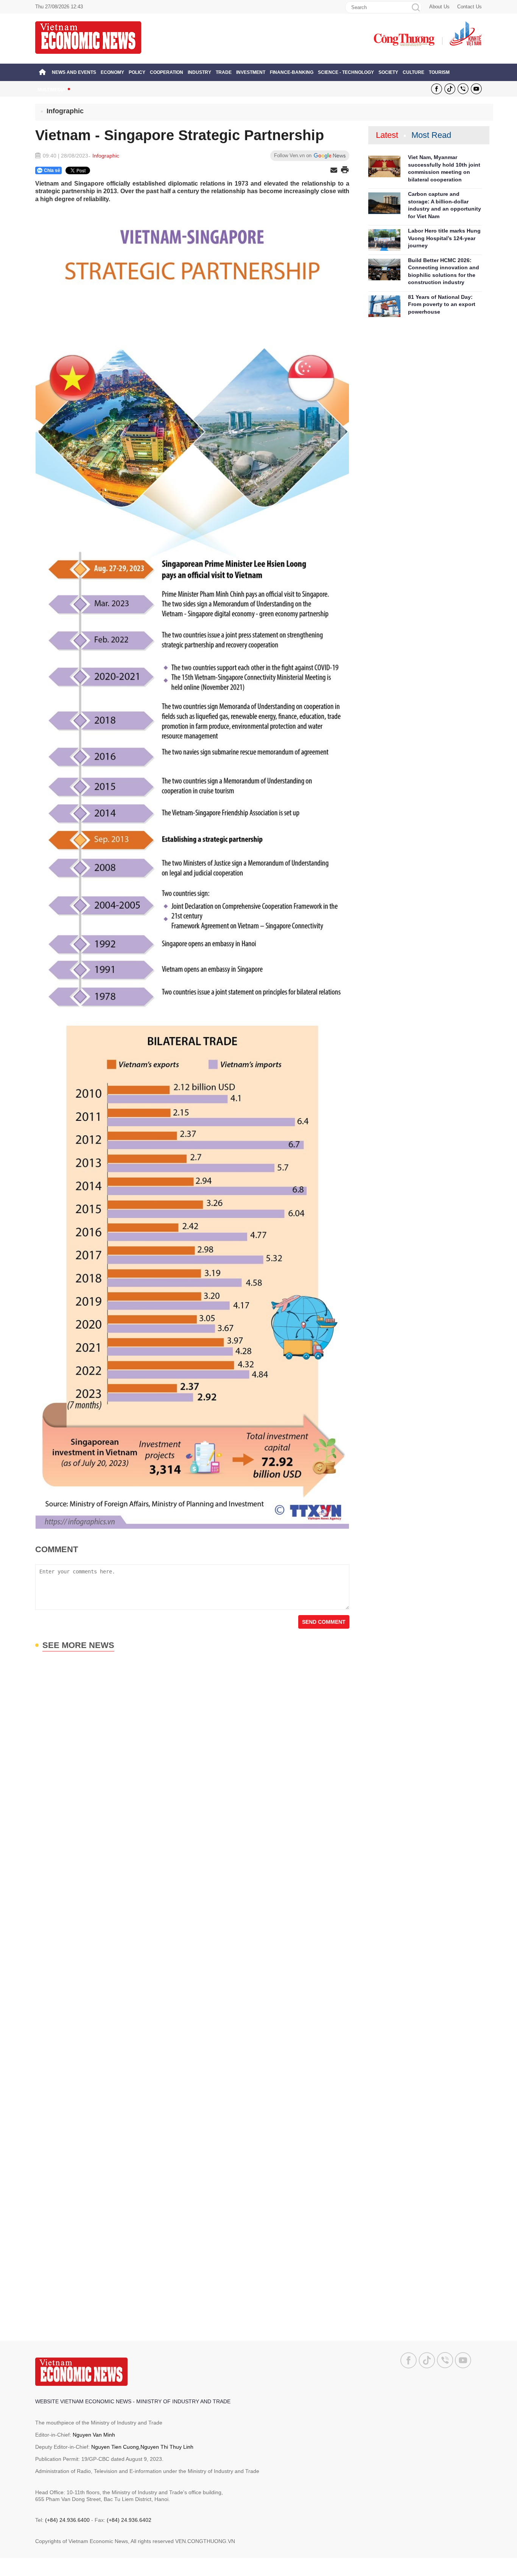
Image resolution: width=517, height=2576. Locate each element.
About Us (439, 7)
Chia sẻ (52, 170)
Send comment (324, 1622)
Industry (199, 72)
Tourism (439, 72)
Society (388, 72)
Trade (224, 72)
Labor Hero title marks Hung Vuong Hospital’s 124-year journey (444, 238)
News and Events (74, 72)
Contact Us (470, 7)
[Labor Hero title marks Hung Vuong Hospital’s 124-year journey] (384, 240)
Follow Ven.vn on (293, 155)
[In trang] (345, 170)
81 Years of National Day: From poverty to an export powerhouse (442, 304)
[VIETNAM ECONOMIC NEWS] (88, 37)
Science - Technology (346, 72)
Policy (137, 72)
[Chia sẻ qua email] (334, 171)
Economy (112, 72)
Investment (251, 72)
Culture (413, 72)
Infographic (65, 111)
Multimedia (51, 90)
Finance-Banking (292, 72)
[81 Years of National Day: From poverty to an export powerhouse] (384, 306)
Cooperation (167, 72)
